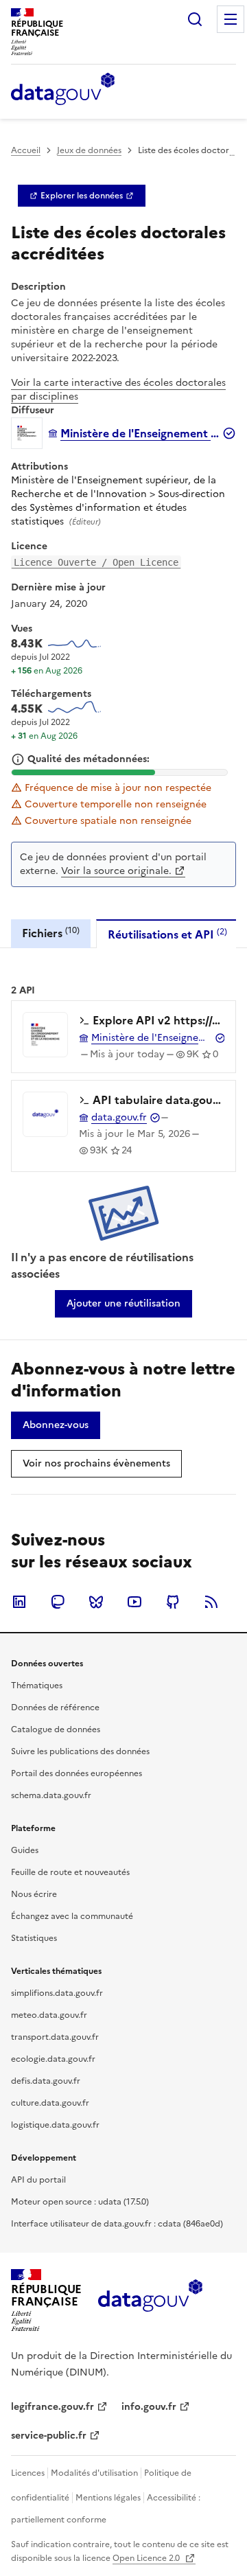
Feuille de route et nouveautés (70, 1872)
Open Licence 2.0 (147, 2558)
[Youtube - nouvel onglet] (134, 1602)
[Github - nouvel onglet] (173, 1602)
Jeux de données (89, 150)
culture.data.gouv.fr (50, 2103)
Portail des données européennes (77, 1773)
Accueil (26, 150)
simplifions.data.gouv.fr (57, 1993)
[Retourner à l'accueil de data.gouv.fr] (63, 90)
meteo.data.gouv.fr (49, 2015)
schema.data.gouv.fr (51, 1795)
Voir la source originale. (116, 871)
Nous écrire (34, 1894)
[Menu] (231, 19)
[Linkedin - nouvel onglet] (19, 1602)
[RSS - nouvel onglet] (211, 1602)
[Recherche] (195, 19)
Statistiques (34, 1938)
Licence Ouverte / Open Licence (96, 562)
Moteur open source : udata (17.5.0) (80, 2202)
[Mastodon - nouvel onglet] (58, 1602)
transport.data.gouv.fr (55, 2037)
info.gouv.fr (149, 2407)
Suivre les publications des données (80, 1751)
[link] (82, 196)
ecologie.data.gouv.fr (53, 2059)
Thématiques (37, 1686)
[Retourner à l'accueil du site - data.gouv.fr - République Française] (150, 2301)
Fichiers (51, 933)
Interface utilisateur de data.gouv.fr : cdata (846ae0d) (117, 2224)
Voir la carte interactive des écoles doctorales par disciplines (118, 390)
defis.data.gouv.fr (46, 2081)
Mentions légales (108, 2498)
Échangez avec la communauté (72, 1916)
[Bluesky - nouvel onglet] (96, 1602)
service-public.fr (49, 2436)
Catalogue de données (56, 1729)
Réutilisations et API (167, 934)
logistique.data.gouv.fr (55, 2125)
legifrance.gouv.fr (52, 2407)
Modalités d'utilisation (94, 2473)
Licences (28, 2473)
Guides (25, 1850)
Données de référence (55, 1707)
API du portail (38, 2180)
